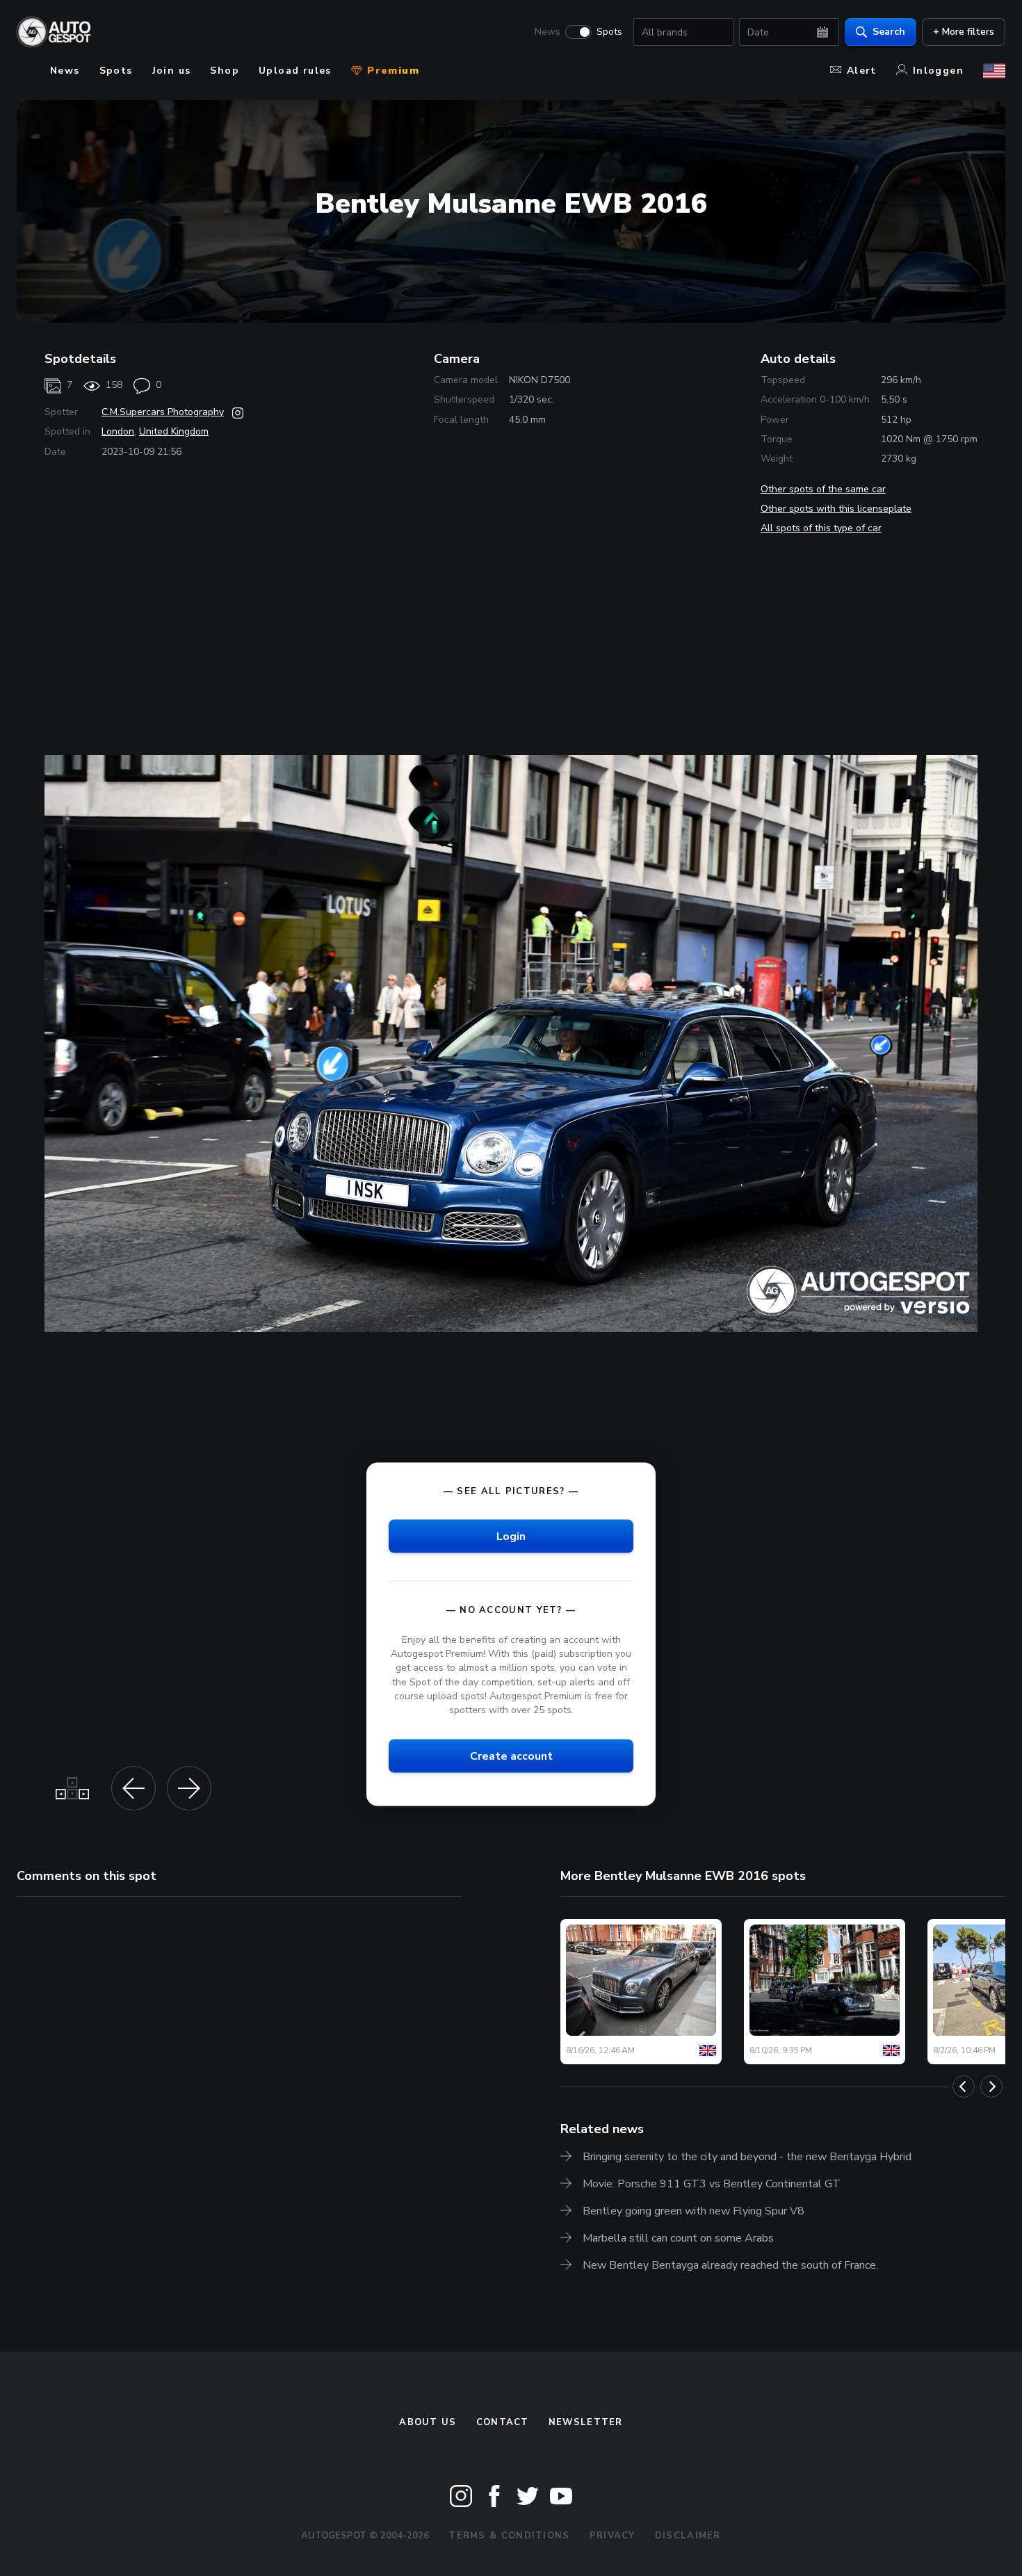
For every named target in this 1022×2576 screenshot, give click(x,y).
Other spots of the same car (823, 489)
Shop (225, 71)
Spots (609, 32)
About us (428, 2422)
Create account (511, 1756)
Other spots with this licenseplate (836, 509)
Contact (503, 2422)
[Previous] (964, 2087)
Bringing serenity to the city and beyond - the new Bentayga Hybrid (747, 2157)
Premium (391, 71)
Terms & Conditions (509, 2536)
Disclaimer (688, 2536)
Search (889, 32)
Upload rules (295, 71)
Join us (172, 71)
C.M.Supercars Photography (163, 412)
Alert (862, 71)
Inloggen (938, 71)
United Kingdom (174, 431)
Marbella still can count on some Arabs (678, 2238)
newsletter (586, 2422)
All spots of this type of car (821, 528)
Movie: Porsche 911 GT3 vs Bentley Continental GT (712, 2184)
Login (511, 1537)
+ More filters (964, 32)
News (547, 32)
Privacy (613, 2536)
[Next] (991, 2087)
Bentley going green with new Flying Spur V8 (693, 2211)
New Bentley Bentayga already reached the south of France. (730, 2265)
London (118, 431)
